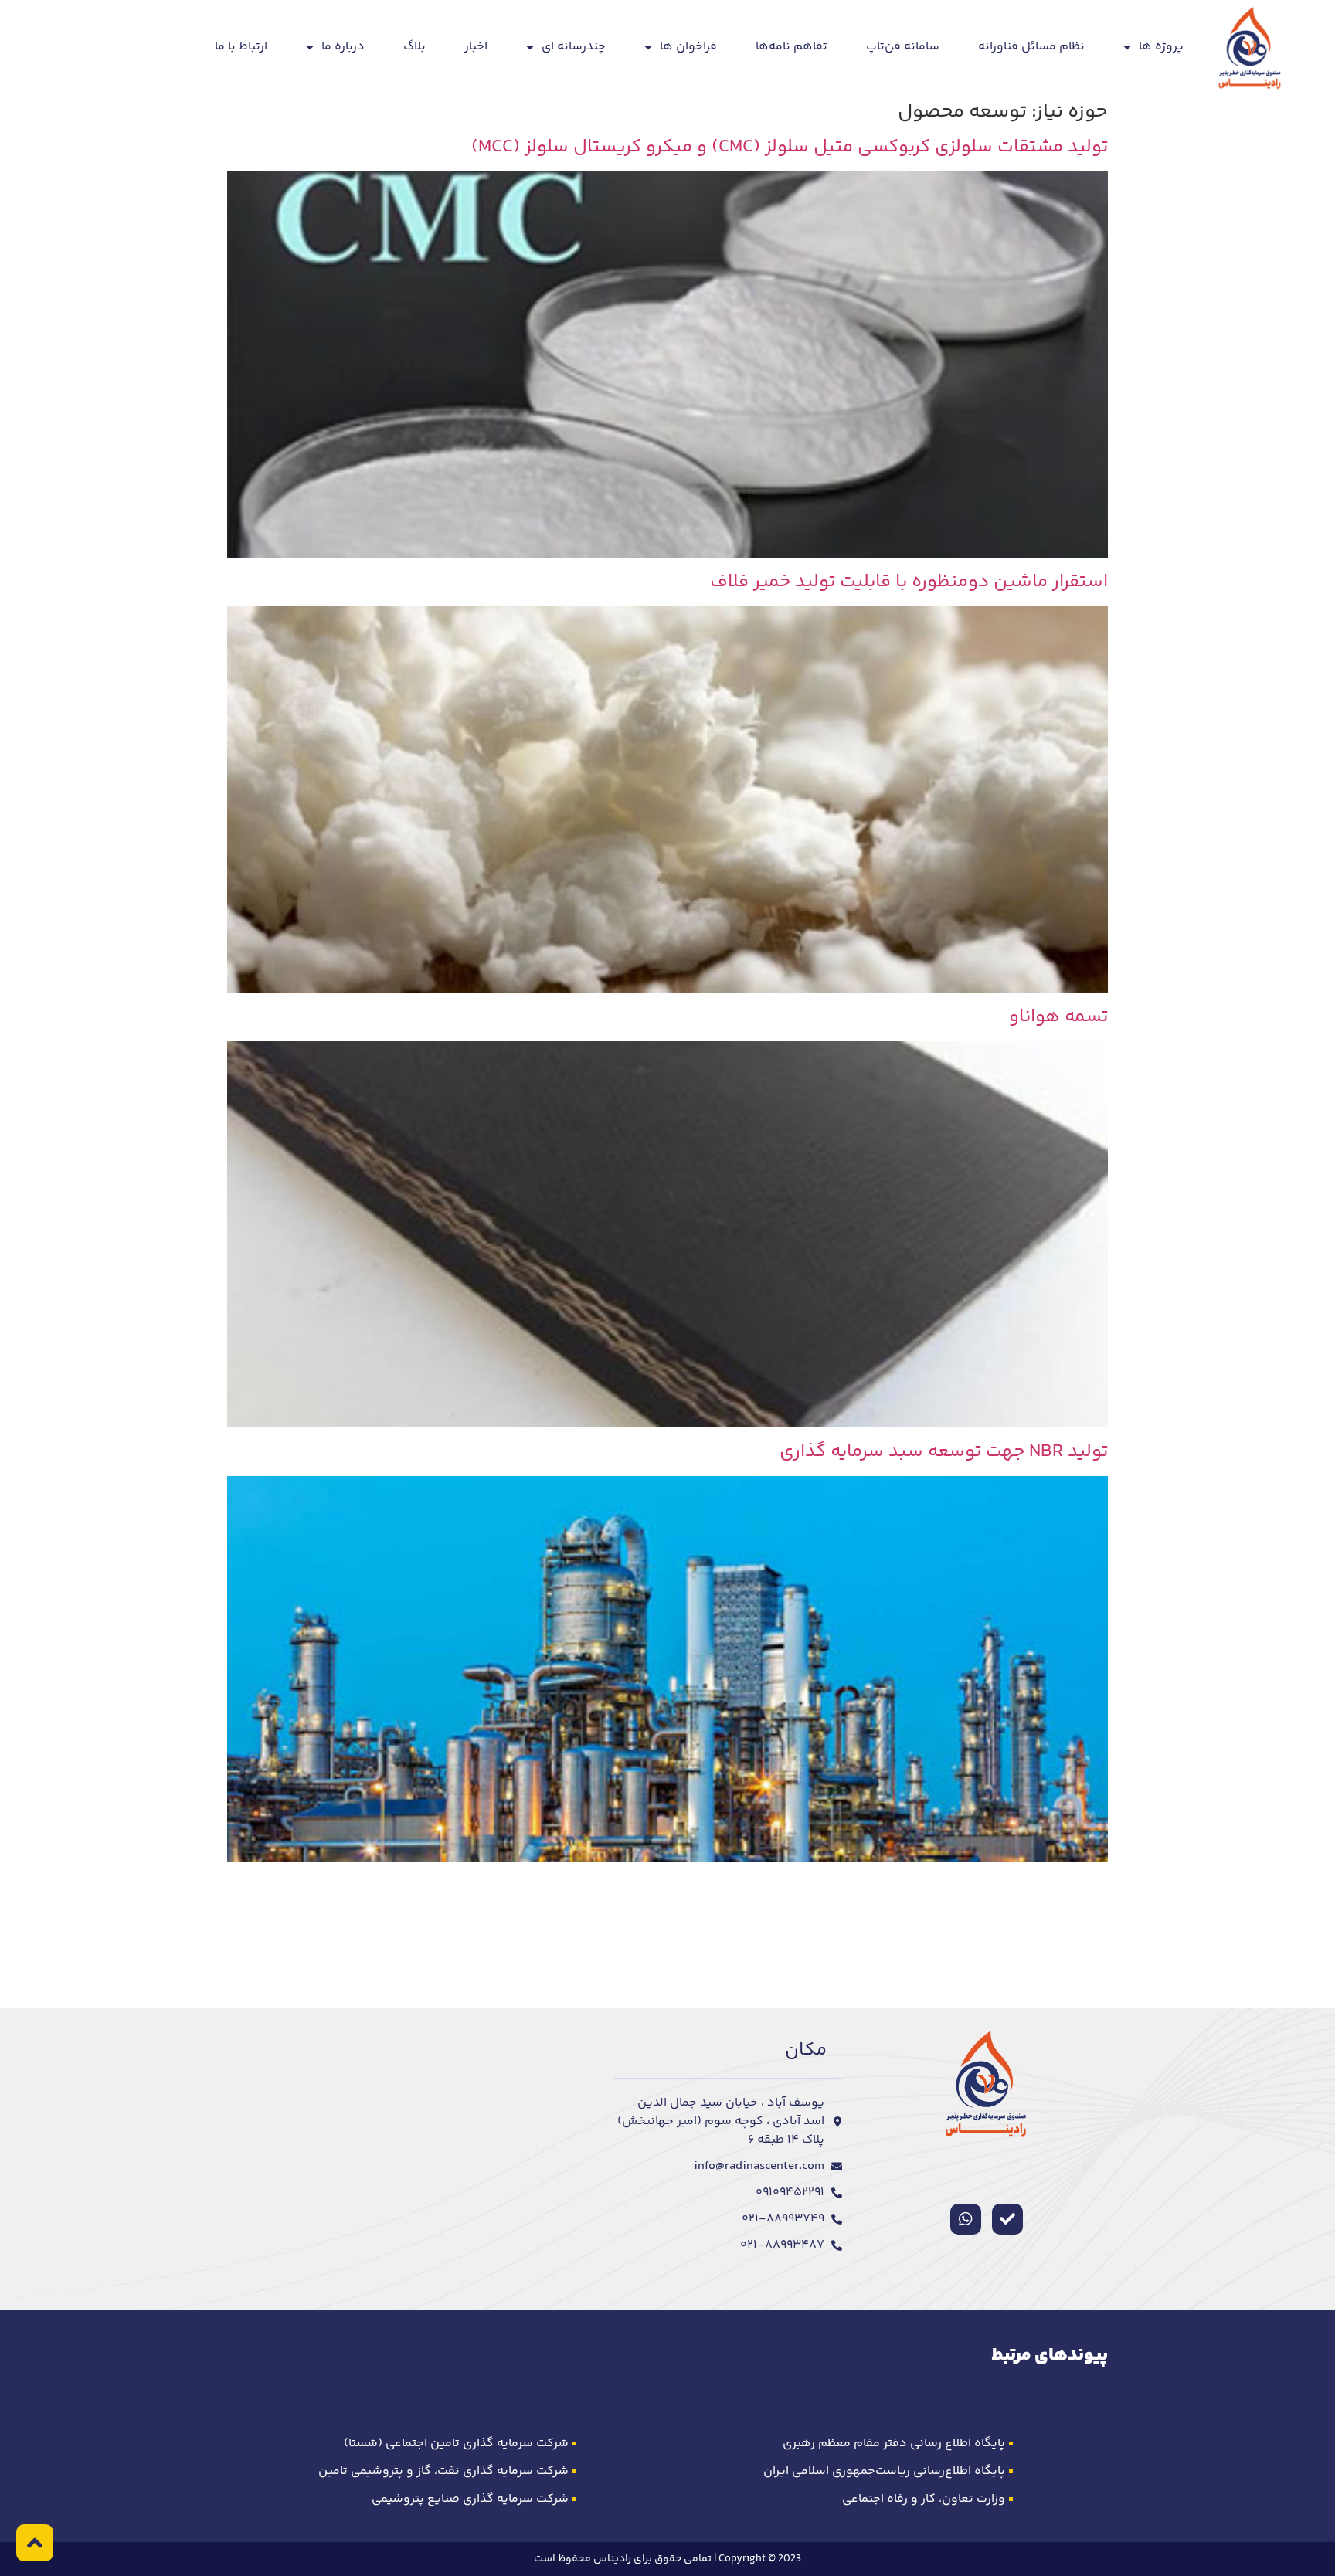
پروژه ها (1161, 47)
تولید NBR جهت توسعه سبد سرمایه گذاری (944, 1452)
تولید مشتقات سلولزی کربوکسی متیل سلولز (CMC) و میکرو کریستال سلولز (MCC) (790, 147)
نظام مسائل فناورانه (1031, 47)
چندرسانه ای (574, 47)
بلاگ (414, 47)
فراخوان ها (688, 47)
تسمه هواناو (1058, 1017)
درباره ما (343, 47)
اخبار (476, 47)
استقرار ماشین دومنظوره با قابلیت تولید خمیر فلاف (909, 582)
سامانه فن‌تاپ (903, 47)
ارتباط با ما (241, 47)
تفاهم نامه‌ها (791, 47)
